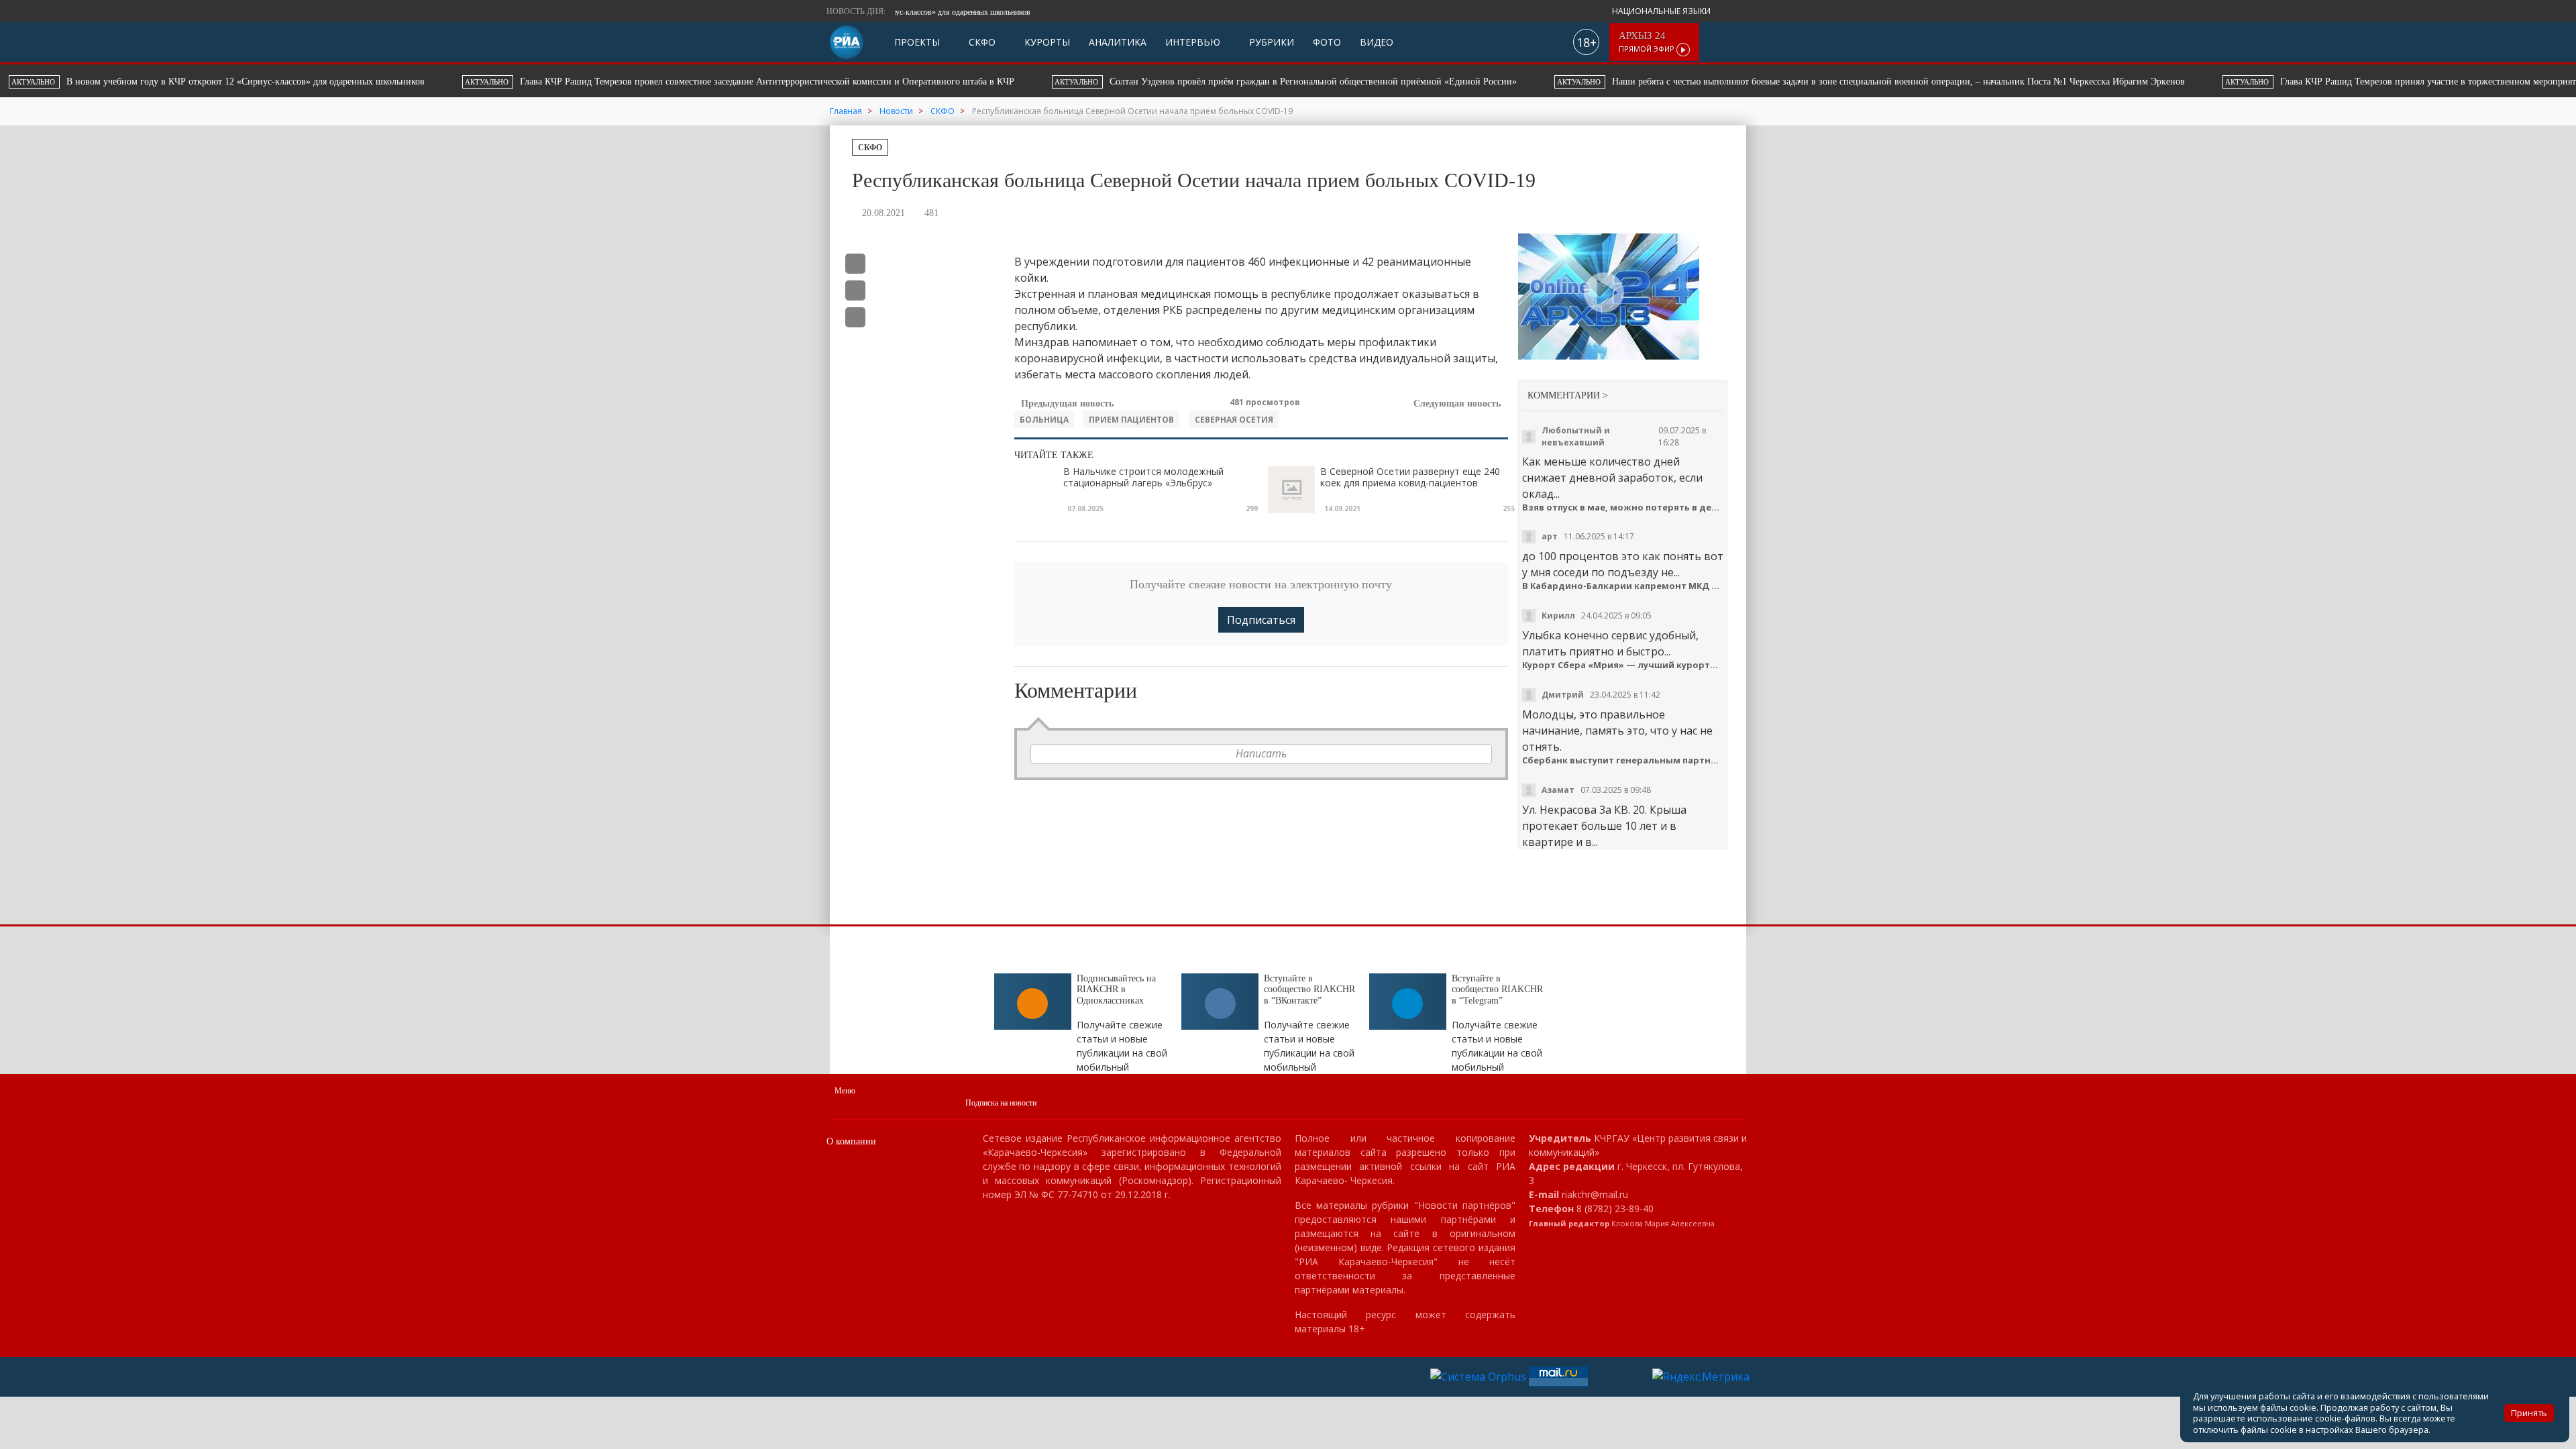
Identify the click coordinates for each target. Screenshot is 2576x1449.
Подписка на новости (1001, 1103)
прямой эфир (1648, 42)
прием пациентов (1131, 420)
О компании (851, 1141)
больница (1044, 420)
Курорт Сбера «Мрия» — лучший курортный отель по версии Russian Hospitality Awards (1623, 665)
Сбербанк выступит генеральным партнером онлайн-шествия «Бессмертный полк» (1623, 760)
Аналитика (1118, 42)
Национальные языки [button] (1662, 11)
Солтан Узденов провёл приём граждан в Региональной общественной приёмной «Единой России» (817, 82)
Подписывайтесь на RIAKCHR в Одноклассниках (1116, 990)
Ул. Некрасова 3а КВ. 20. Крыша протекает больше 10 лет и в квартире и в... (1604, 826)
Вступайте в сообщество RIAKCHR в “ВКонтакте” (1309, 990)
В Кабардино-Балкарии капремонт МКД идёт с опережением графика (1623, 586)
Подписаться (1261, 620)
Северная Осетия (1234, 420)
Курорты (1046, 42)
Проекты (917, 42)
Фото (1327, 42)
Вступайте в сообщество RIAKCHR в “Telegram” (1497, 990)
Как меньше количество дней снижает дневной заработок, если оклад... (1612, 478)
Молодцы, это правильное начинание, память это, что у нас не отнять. (1617, 731)
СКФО (981, 42)
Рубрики (1270, 42)
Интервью (1193, 42)
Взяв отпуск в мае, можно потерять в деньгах (1623, 507)
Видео (1377, 42)
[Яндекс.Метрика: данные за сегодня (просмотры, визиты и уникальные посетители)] (1701, 1377)
